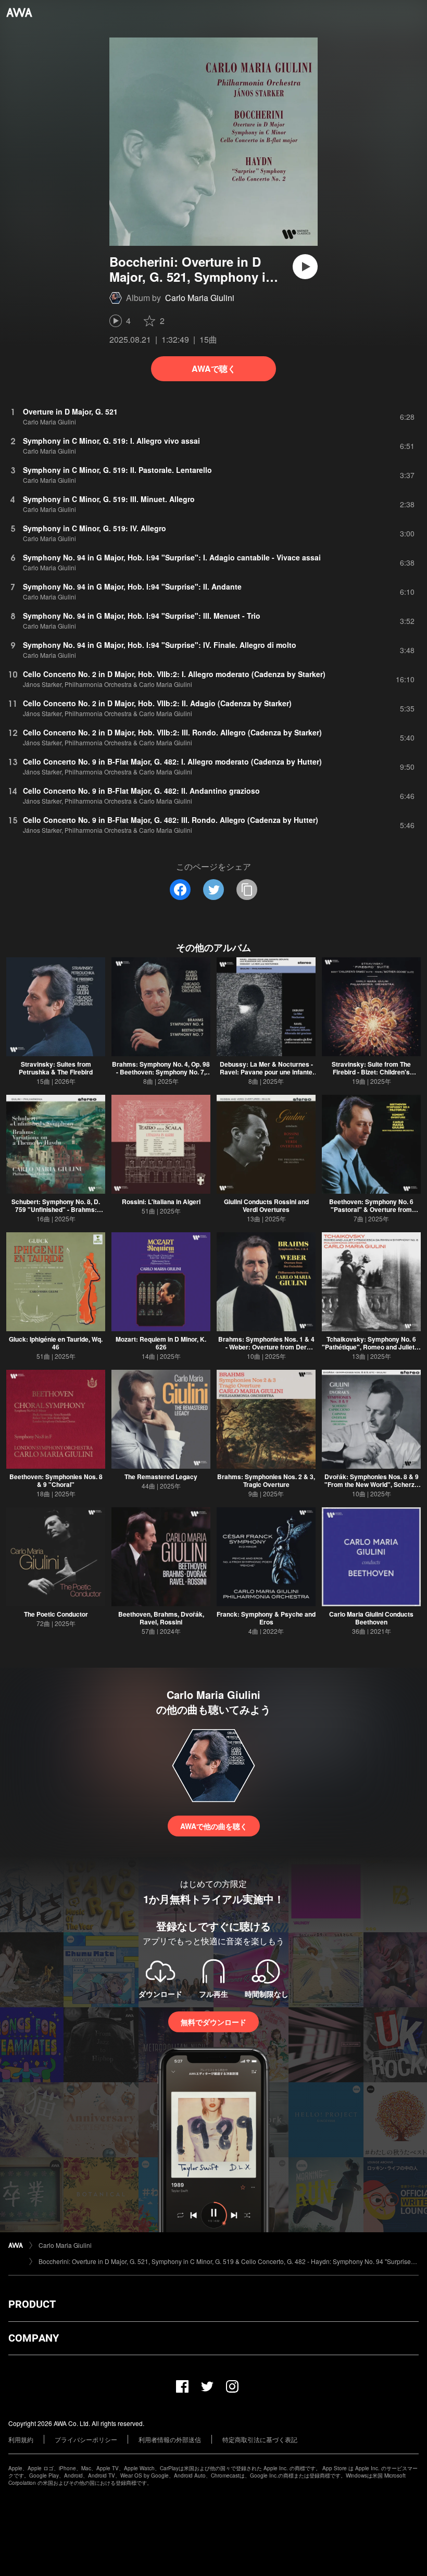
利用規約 (21, 2439)
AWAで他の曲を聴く (214, 1826)
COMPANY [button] (34, 2338)
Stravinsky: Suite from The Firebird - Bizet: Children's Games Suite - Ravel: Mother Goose (372, 1076)
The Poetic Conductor (56, 1614)
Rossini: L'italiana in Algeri (161, 1202)
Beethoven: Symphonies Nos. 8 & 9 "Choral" (56, 1480)
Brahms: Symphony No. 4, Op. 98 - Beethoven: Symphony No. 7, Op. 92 (161, 1072)
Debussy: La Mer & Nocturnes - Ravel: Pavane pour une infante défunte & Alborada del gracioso (266, 1072)
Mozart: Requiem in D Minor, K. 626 (161, 1343)
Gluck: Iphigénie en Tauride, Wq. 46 (56, 1343)
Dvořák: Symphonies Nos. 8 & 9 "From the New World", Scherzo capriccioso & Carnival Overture (371, 1484)
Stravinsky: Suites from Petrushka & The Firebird (56, 1068)
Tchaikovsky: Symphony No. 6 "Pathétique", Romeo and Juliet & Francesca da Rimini (371, 1347)
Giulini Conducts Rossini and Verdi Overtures (266, 1205)
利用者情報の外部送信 (170, 2439)
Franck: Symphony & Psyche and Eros (266, 1618)
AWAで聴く (214, 368)
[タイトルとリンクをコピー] (247, 890)
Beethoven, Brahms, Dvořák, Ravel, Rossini (161, 1618)
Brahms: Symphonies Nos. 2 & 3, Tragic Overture (266, 1480)
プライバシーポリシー (86, 2439)
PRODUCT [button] (32, 2304)
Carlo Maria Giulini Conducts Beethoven (371, 1618)
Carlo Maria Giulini (200, 298)
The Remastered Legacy (161, 1477)
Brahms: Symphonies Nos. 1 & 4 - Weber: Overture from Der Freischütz (266, 1347)
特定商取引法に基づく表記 (260, 2439)
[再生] (305, 267)
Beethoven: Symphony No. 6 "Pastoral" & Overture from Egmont (371, 1209)
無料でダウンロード (213, 2022)
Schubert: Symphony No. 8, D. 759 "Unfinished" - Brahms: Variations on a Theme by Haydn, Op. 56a (56, 1213)
